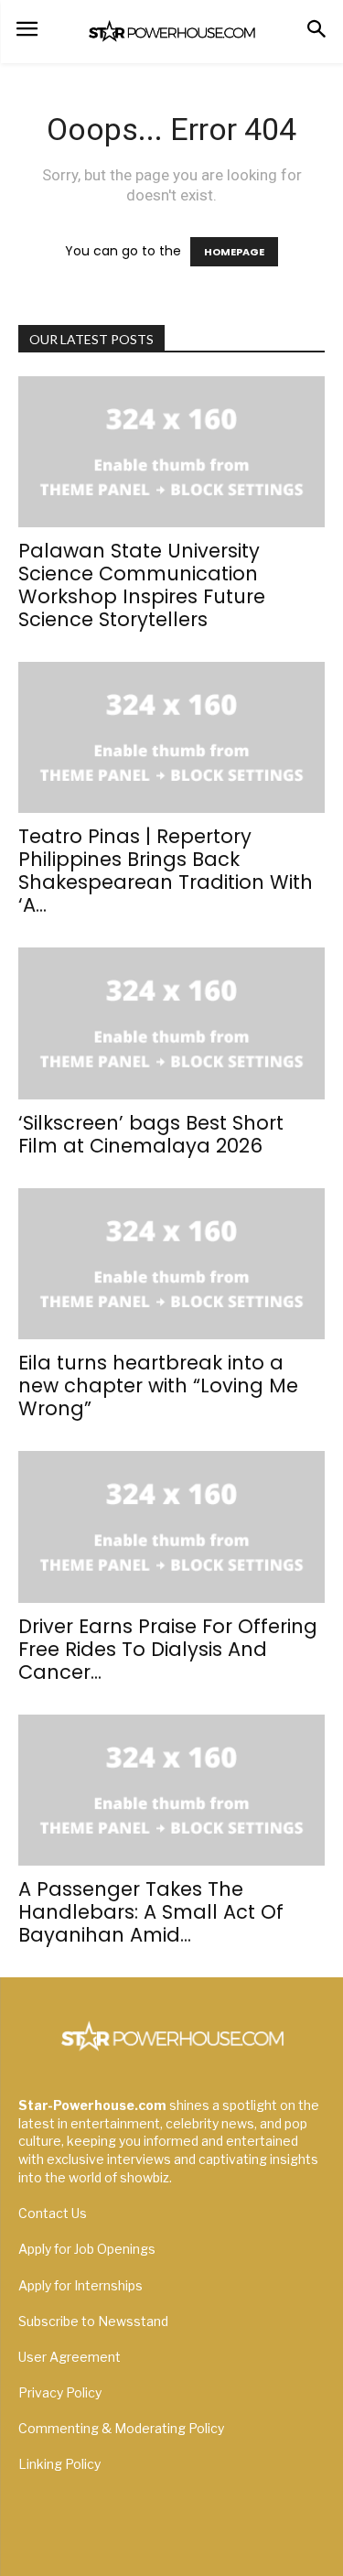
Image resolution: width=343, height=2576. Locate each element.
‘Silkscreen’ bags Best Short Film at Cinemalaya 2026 (151, 1134)
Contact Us (53, 2213)
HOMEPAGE (234, 252)
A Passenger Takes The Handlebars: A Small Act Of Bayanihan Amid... (151, 1912)
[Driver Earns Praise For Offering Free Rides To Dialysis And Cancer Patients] (171, 1526)
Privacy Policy (60, 2392)
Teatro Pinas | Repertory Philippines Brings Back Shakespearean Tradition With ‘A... (166, 871)
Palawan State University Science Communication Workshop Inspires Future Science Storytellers (142, 585)
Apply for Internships (80, 2285)
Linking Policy (59, 2464)
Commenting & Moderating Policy (121, 2428)
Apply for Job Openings (87, 2249)
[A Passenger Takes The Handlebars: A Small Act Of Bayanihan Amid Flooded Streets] (171, 1790)
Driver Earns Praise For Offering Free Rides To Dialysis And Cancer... (168, 1649)
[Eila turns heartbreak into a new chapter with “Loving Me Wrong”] (171, 1264)
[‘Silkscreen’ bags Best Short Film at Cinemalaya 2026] (171, 1023)
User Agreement (70, 2357)
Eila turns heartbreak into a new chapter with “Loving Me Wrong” (158, 1385)
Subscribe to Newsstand (93, 2321)
